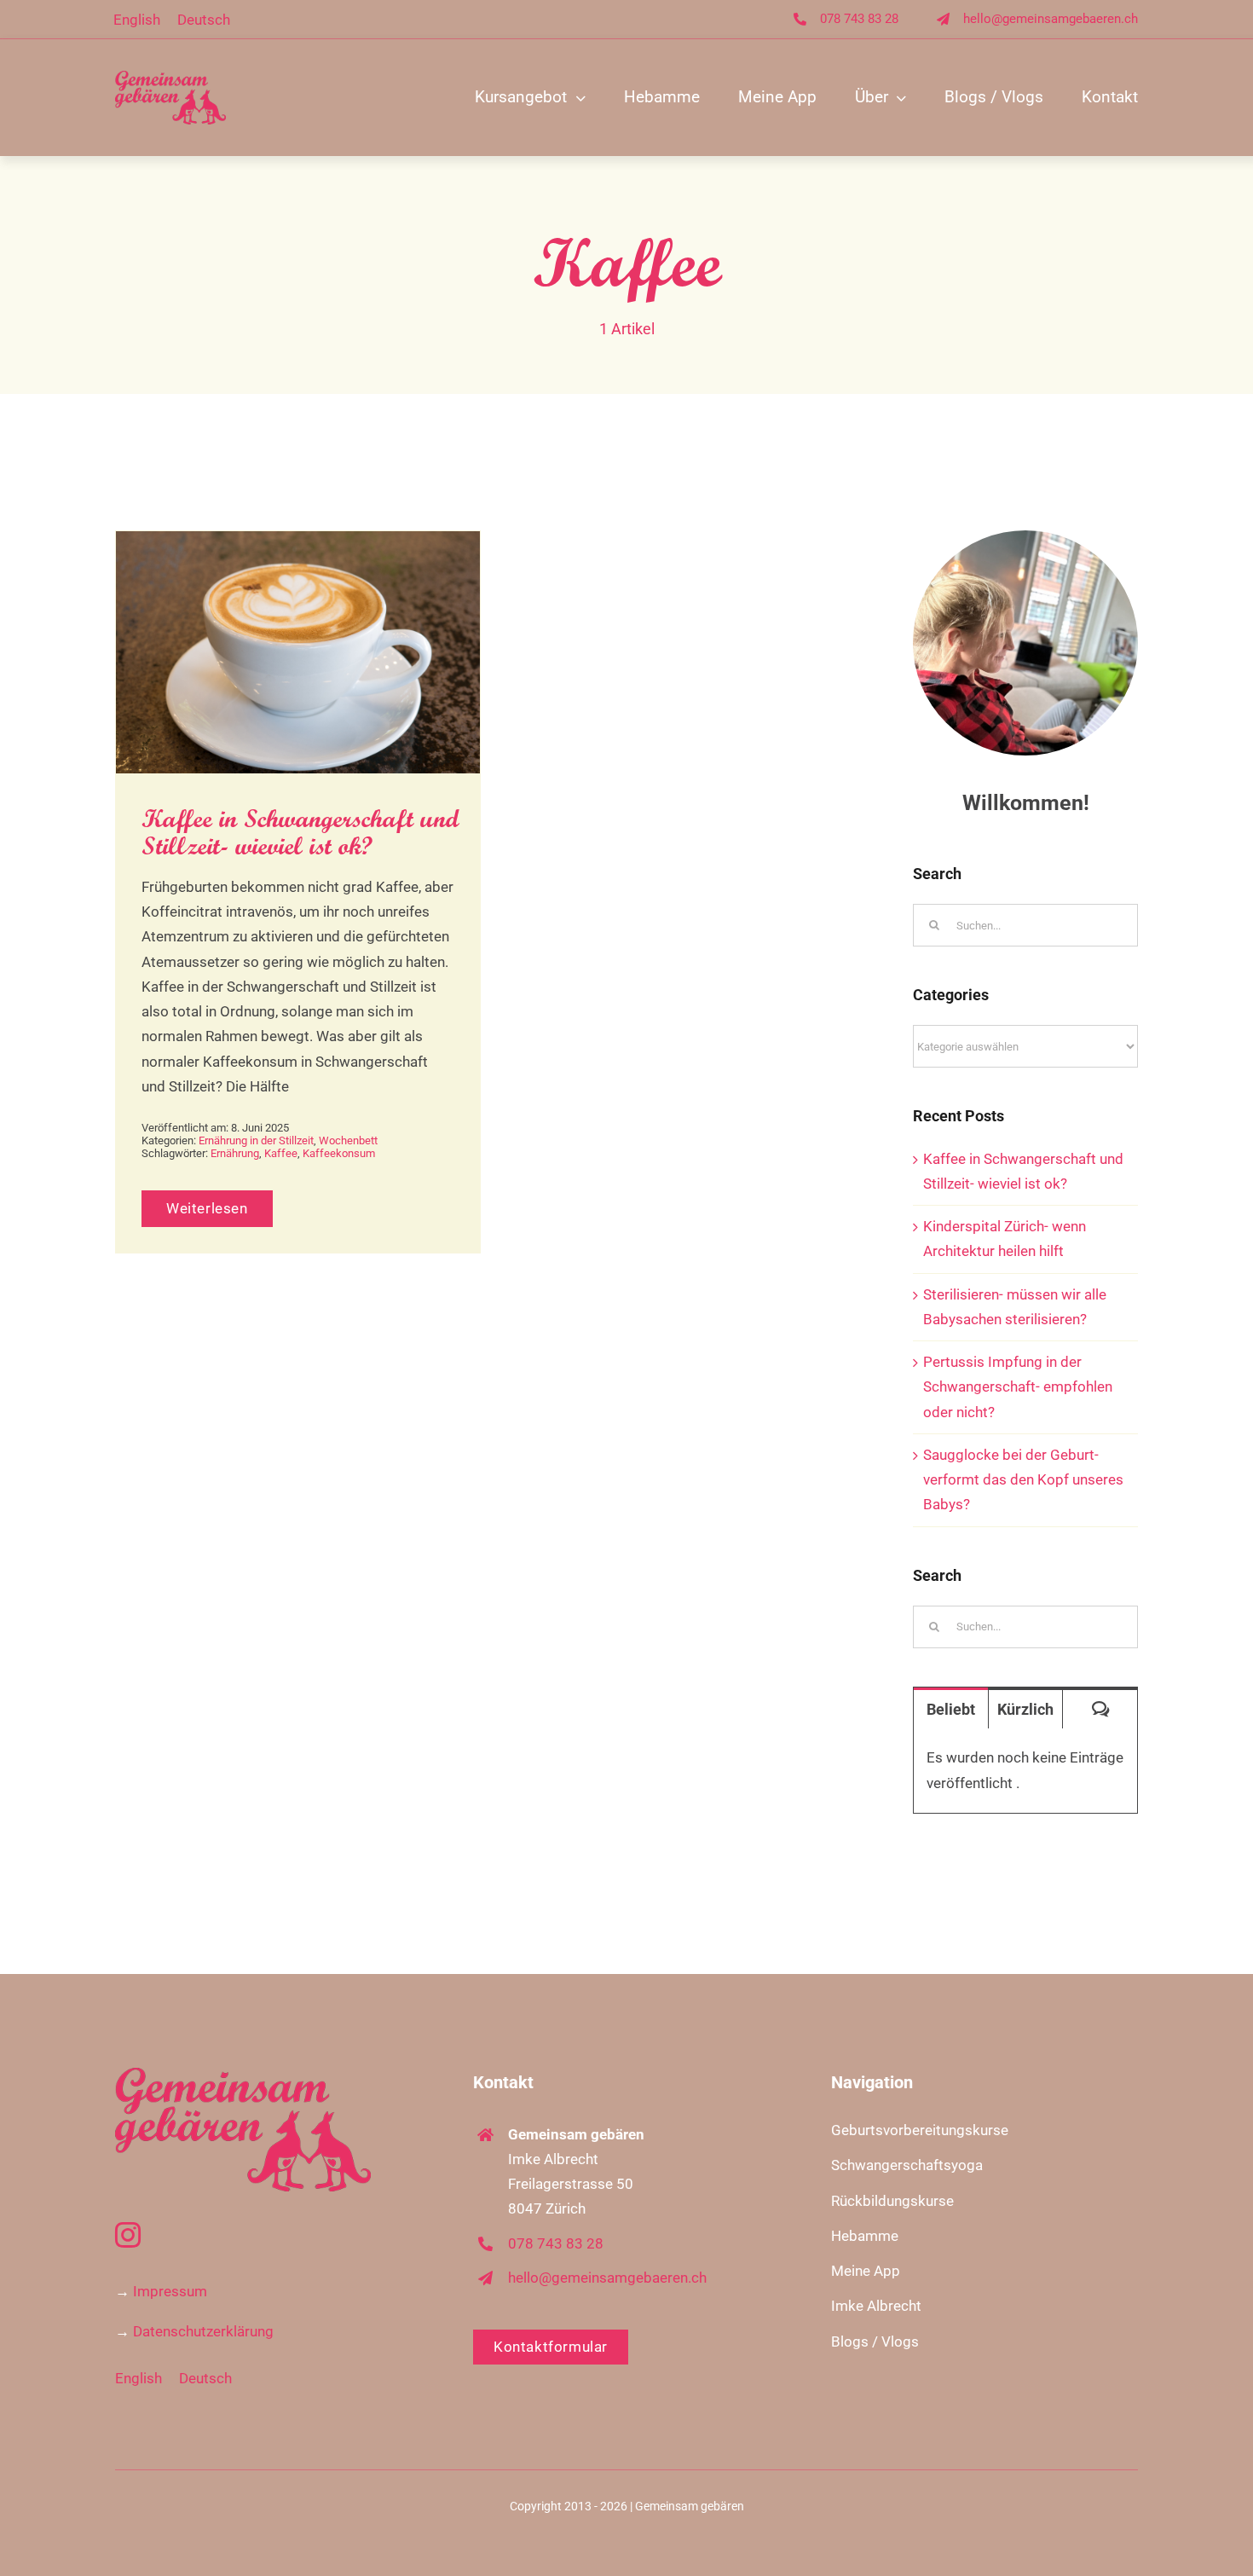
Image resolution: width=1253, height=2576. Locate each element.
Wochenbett (348, 1140)
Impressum (170, 2291)
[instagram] (128, 2235)
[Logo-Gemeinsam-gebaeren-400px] (170, 78)
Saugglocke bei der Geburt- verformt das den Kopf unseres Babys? (1023, 1479)
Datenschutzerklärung (203, 2331)
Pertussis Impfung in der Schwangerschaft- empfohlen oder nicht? (1018, 1386)
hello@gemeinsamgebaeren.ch (1051, 19)
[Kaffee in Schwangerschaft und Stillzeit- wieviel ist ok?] (298, 652)
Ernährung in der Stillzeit (256, 1140)
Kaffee (281, 1153)
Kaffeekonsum (339, 1153)
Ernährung (235, 1153)
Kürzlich (1025, 1709)
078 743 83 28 (859, 19)
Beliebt (951, 1709)
